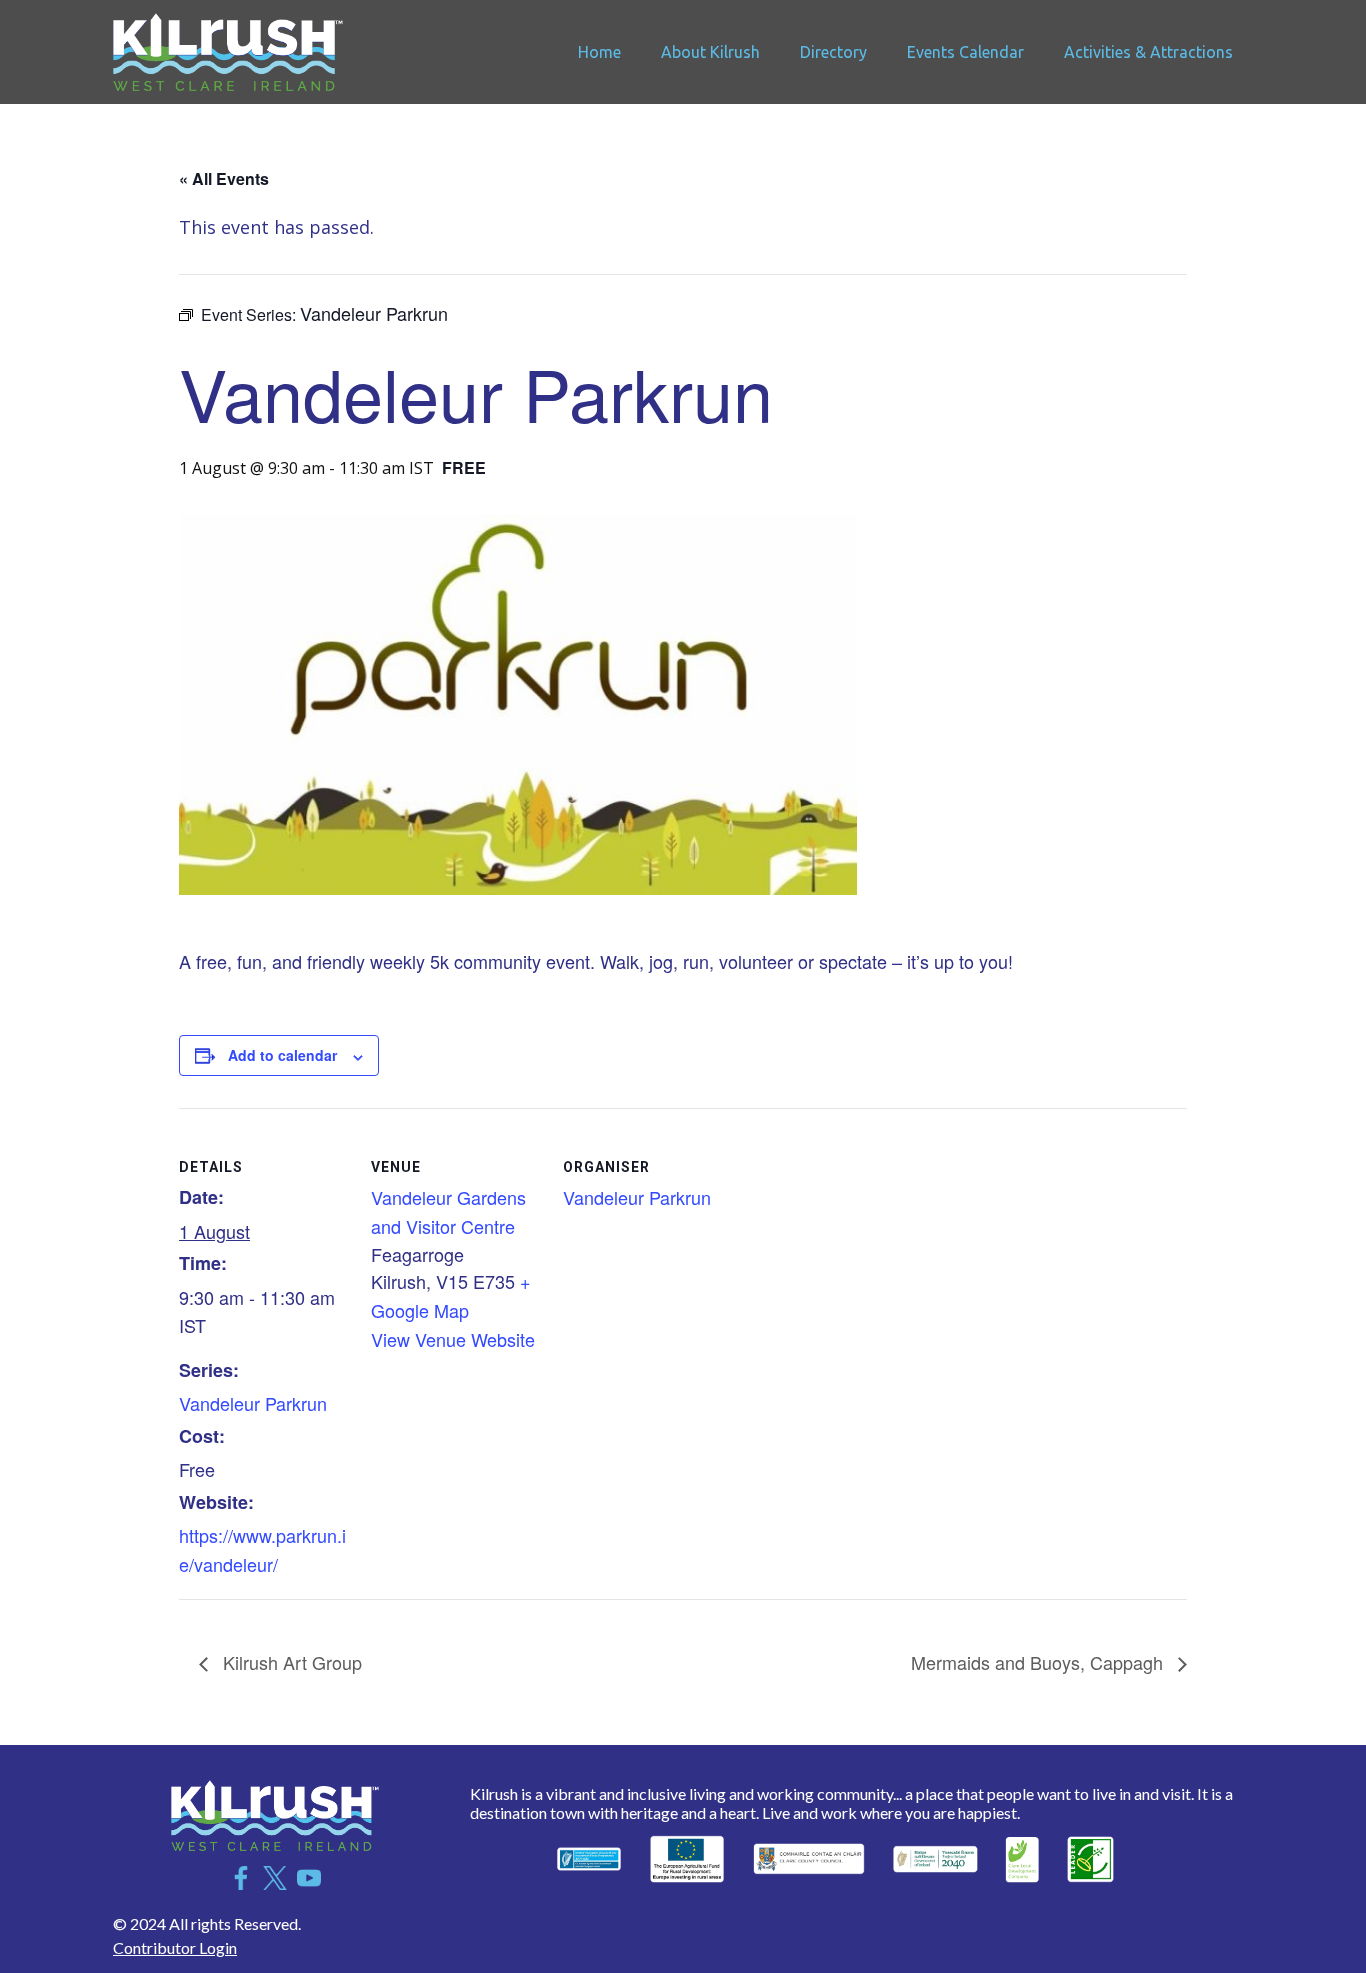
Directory (833, 52)
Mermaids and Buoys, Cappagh (1039, 1662)
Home (599, 52)
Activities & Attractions (1148, 52)
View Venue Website (453, 1339)
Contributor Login (175, 1947)
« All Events (224, 178)
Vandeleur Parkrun (253, 1403)
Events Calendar (965, 52)
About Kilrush (710, 52)
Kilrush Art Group (290, 1662)
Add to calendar (282, 1055)
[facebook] (241, 1878)
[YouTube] (309, 1878)
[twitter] (275, 1878)
